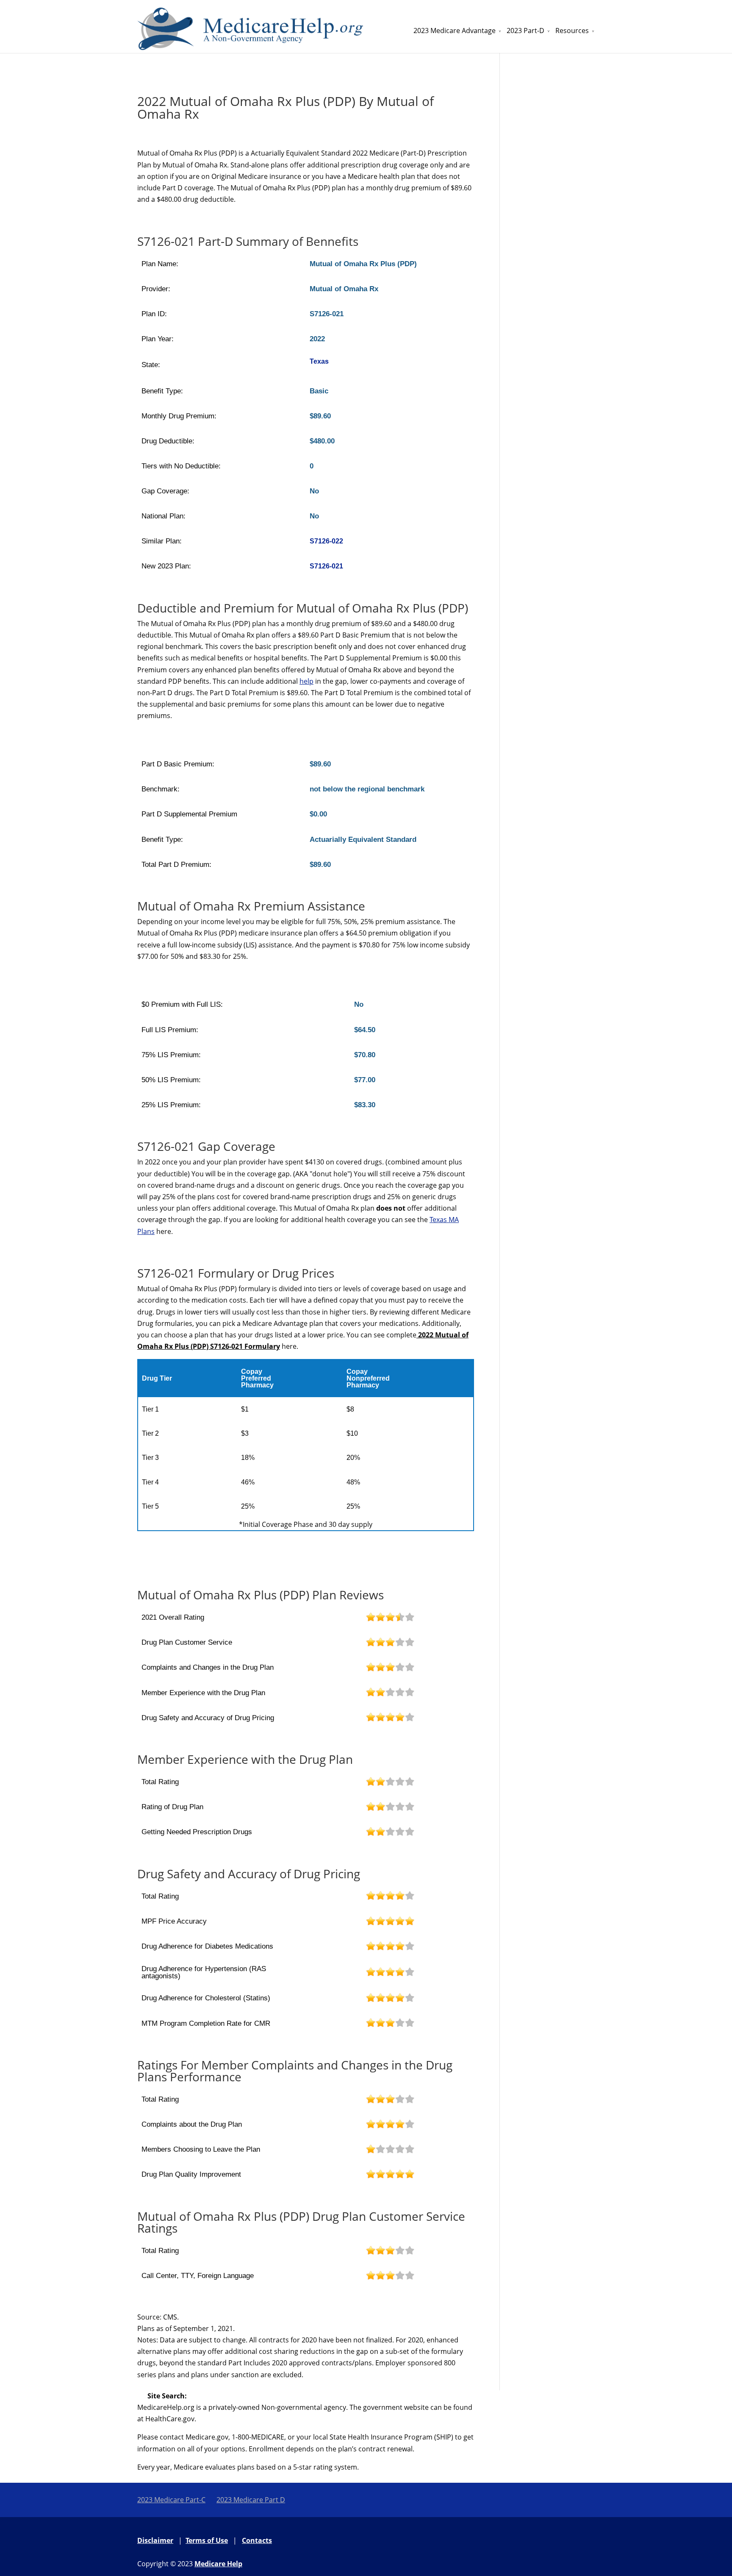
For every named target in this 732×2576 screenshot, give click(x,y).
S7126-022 (326, 541)
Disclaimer (155, 2540)
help (306, 681)
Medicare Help (218, 2564)
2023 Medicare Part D (251, 2500)
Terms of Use (207, 2540)
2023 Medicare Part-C (171, 2500)
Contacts (257, 2540)
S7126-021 (326, 566)
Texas (319, 361)
